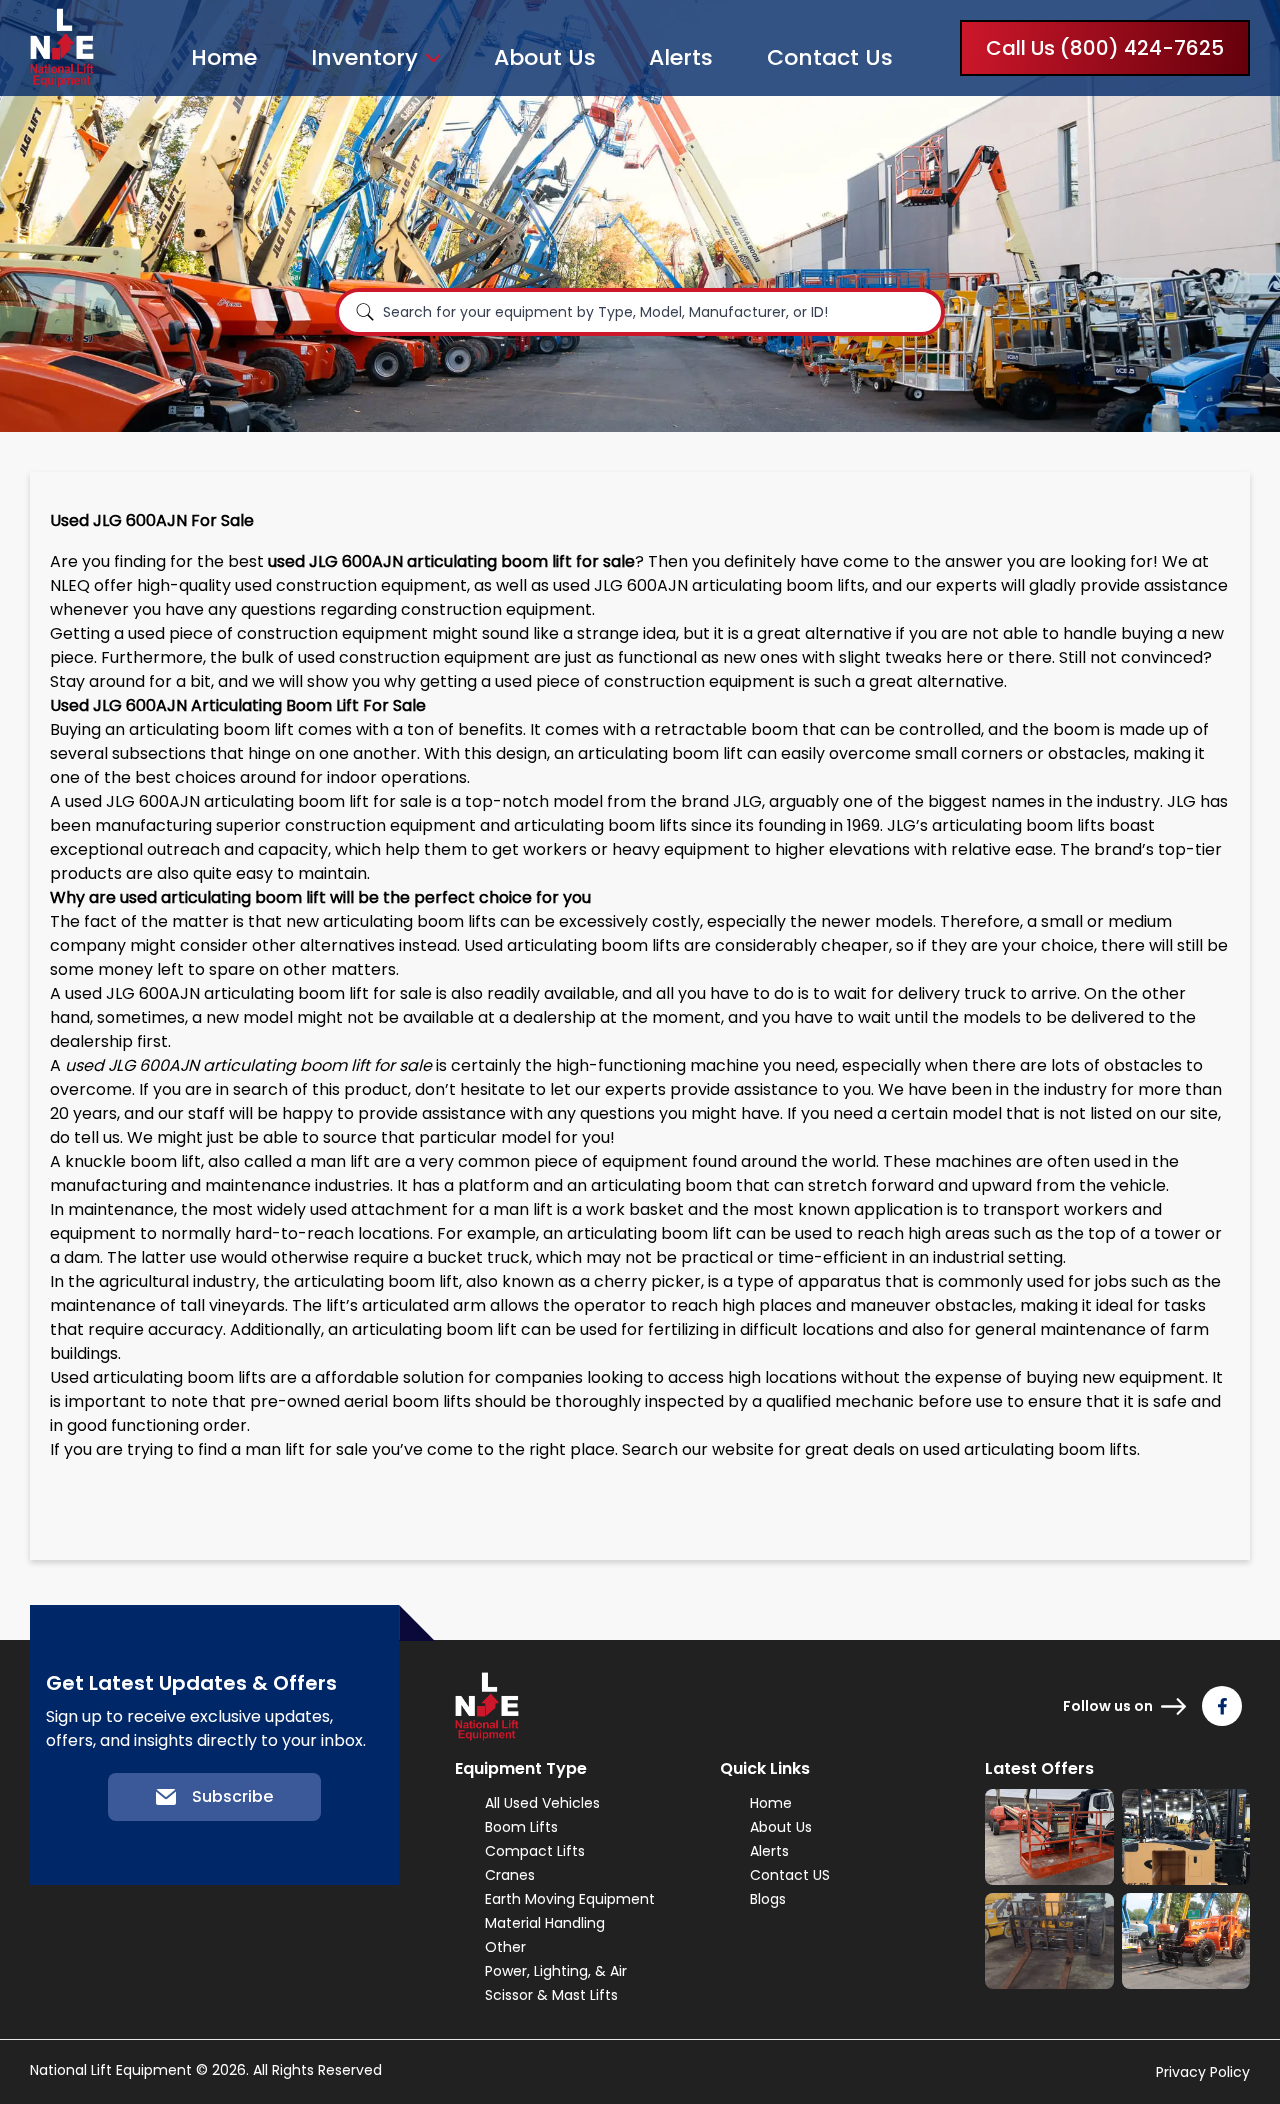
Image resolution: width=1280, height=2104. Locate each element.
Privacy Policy (1203, 2072)
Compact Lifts (535, 1851)
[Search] (365, 312)
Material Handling (545, 1923)
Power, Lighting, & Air (556, 1971)
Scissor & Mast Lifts (551, 1995)
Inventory (364, 58)
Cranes (510, 1875)
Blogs (768, 1899)
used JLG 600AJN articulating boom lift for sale (248, 801)
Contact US (790, 1875)
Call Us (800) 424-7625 (1105, 48)
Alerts (681, 57)
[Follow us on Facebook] (1222, 1706)
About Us (545, 57)
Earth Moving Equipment (570, 1899)
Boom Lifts (521, 1827)
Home (224, 57)
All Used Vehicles (542, 1803)
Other (505, 1947)
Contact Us (830, 57)
